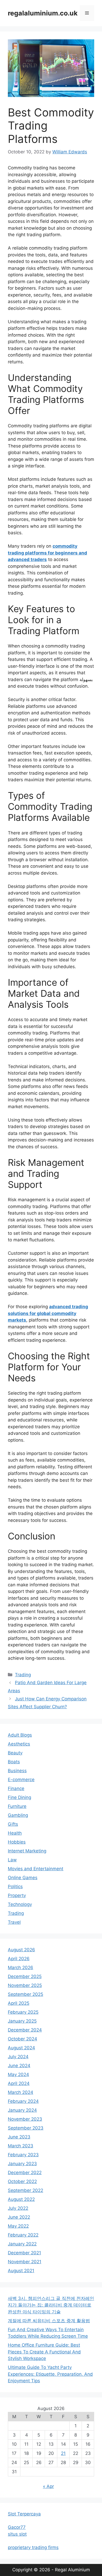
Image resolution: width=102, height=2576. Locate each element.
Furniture (17, 1806)
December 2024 (25, 2030)
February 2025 (23, 2012)
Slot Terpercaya (24, 2514)
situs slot (17, 2534)
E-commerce (21, 1780)
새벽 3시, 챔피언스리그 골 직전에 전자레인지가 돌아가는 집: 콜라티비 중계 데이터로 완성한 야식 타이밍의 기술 (51, 2305)
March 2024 (21, 2092)
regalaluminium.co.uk (43, 13)
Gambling (18, 1815)
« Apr (48, 2486)
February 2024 (23, 2101)
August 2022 (21, 2199)
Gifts (13, 1824)
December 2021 (24, 2253)
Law (12, 1860)
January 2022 (22, 2244)
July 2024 (18, 2057)
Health (15, 1833)
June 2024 (19, 2066)
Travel (14, 1922)
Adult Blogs (20, 1735)
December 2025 (25, 1976)
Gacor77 (17, 2527)
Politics (15, 1887)
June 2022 (19, 2217)
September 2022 (25, 2190)
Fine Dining (19, 1797)
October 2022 (22, 2181)
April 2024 (19, 2083)
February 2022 (23, 2235)
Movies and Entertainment (36, 1869)
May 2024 (18, 2074)
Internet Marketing (27, 1851)
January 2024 (22, 2110)
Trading (23, 1675)
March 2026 (21, 1968)
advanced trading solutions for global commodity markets (48, 1313)
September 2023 (26, 2128)
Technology (20, 1904)
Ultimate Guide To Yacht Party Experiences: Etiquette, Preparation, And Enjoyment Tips (50, 2374)
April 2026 (19, 1959)
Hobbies (17, 1842)
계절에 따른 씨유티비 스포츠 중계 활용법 (49, 2321)
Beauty (15, 1753)
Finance (16, 1788)
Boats (14, 1762)
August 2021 (21, 2271)
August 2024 (21, 2048)
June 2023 (19, 2137)
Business (17, 1771)
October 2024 (22, 2039)
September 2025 (25, 1994)
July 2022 (18, 2208)
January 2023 (22, 2164)
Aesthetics (19, 1744)
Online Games (23, 1878)
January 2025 (22, 2021)
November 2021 (25, 2262)
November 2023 (25, 2119)
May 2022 (18, 2226)
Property (17, 1895)
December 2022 (25, 2173)
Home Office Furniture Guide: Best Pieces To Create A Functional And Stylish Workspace (44, 2352)
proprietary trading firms (33, 2547)
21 (63, 2453)
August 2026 (21, 1950)
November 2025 (25, 1985)
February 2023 (23, 2155)
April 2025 (19, 2003)
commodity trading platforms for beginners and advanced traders (47, 553)
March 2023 (21, 2146)
